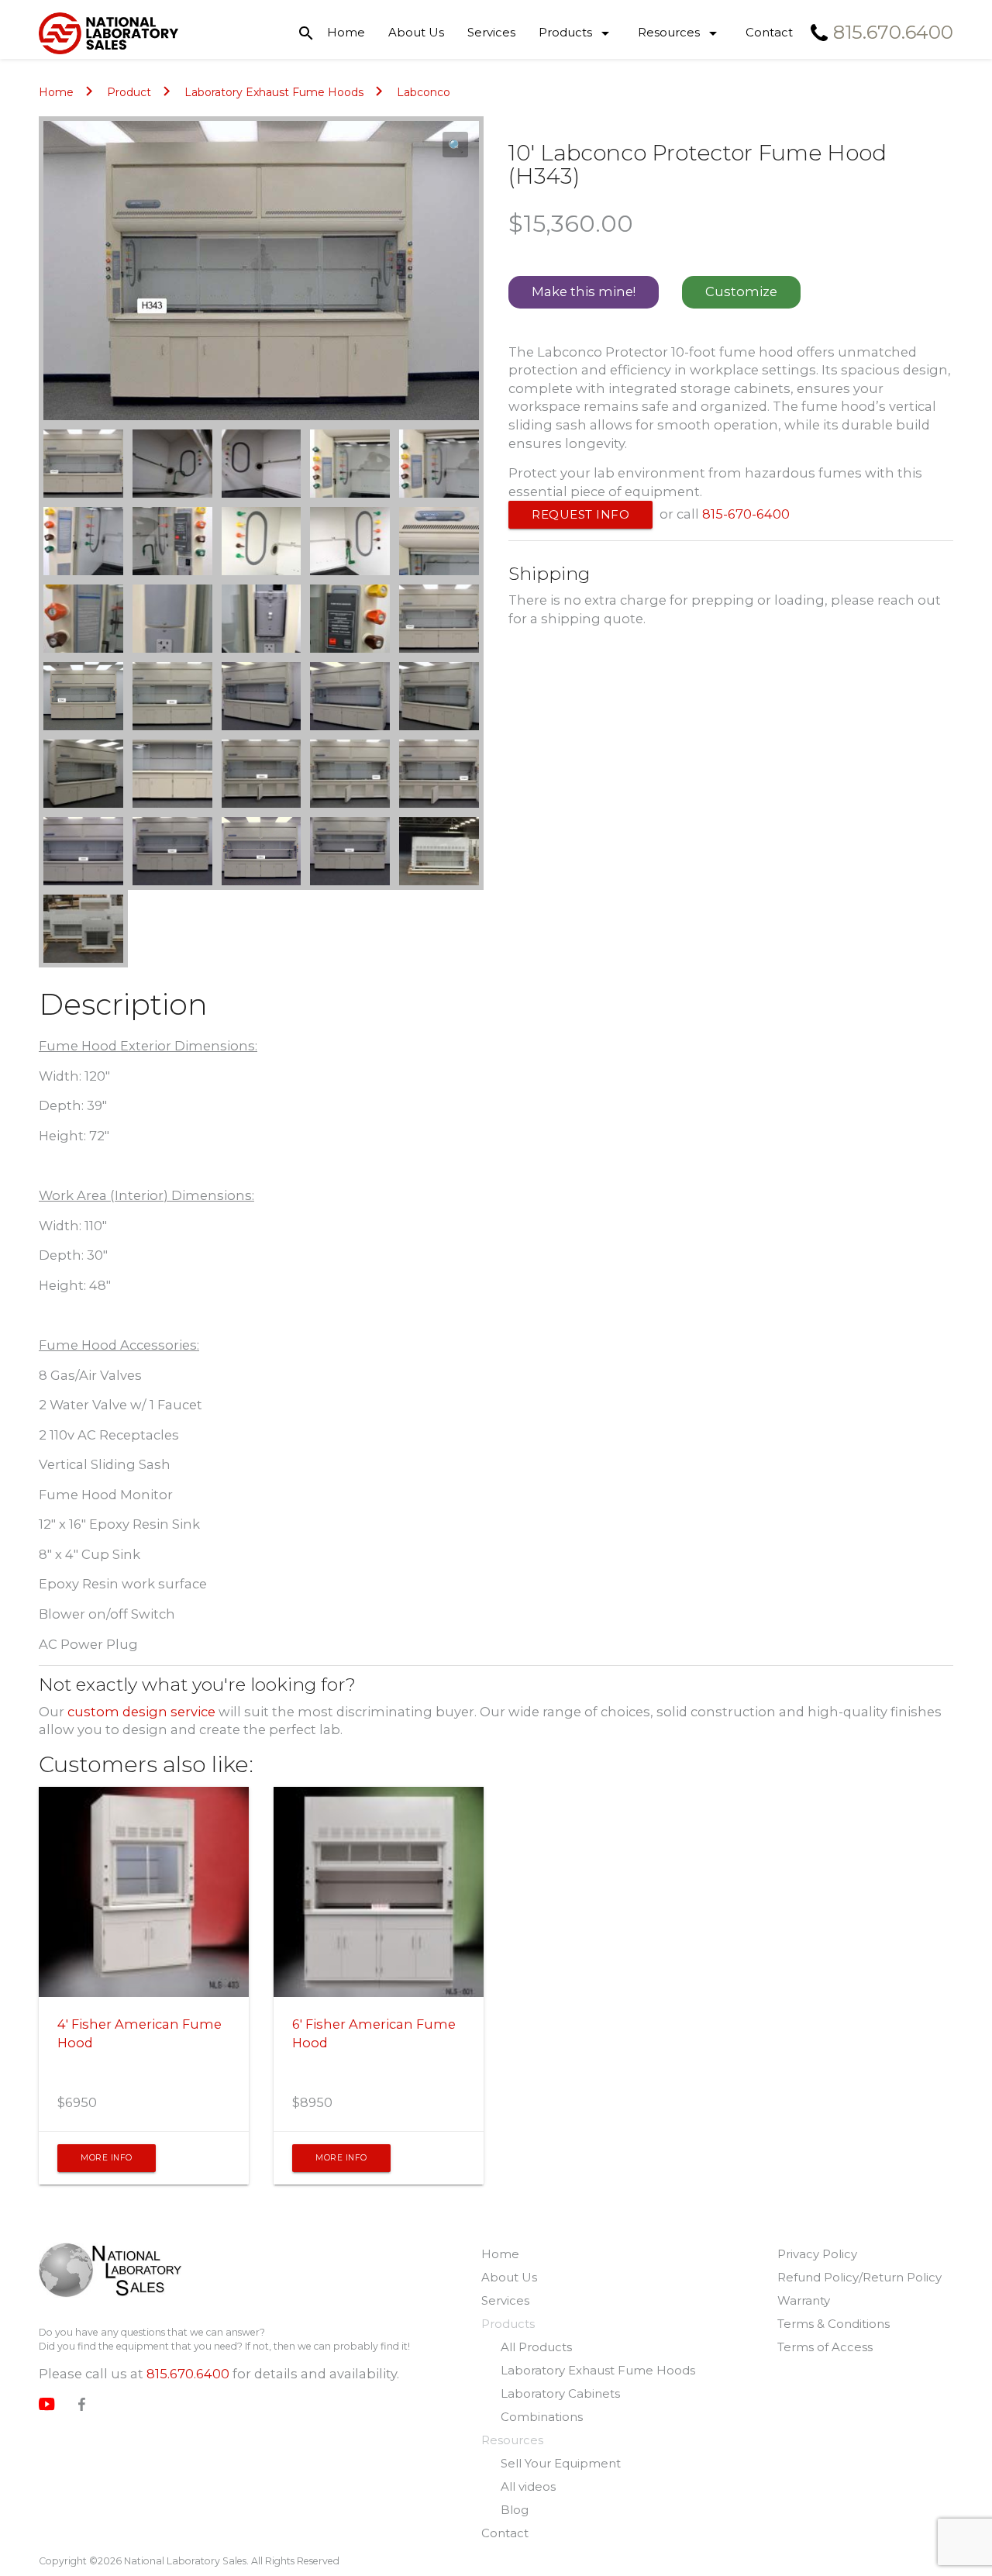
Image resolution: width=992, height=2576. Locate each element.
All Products (536, 2347)
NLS (110, 2272)
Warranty (804, 2300)
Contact (769, 32)
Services (491, 32)
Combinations (542, 2417)
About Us (416, 32)
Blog (515, 2510)
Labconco (424, 92)
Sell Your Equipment (561, 2463)
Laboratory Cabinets (560, 2393)
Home (346, 32)
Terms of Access (825, 2347)
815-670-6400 (746, 514)
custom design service (141, 1712)
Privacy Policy (817, 2254)
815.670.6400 (188, 2374)
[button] (455, 145)
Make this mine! (584, 291)
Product (129, 92)
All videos (528, 2486)
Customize (741, 291)
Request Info (580, 514)
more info (107, 2158)
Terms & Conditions (834, 2324)
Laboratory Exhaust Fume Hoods (274, 92)
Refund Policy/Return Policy (859, 2277)
